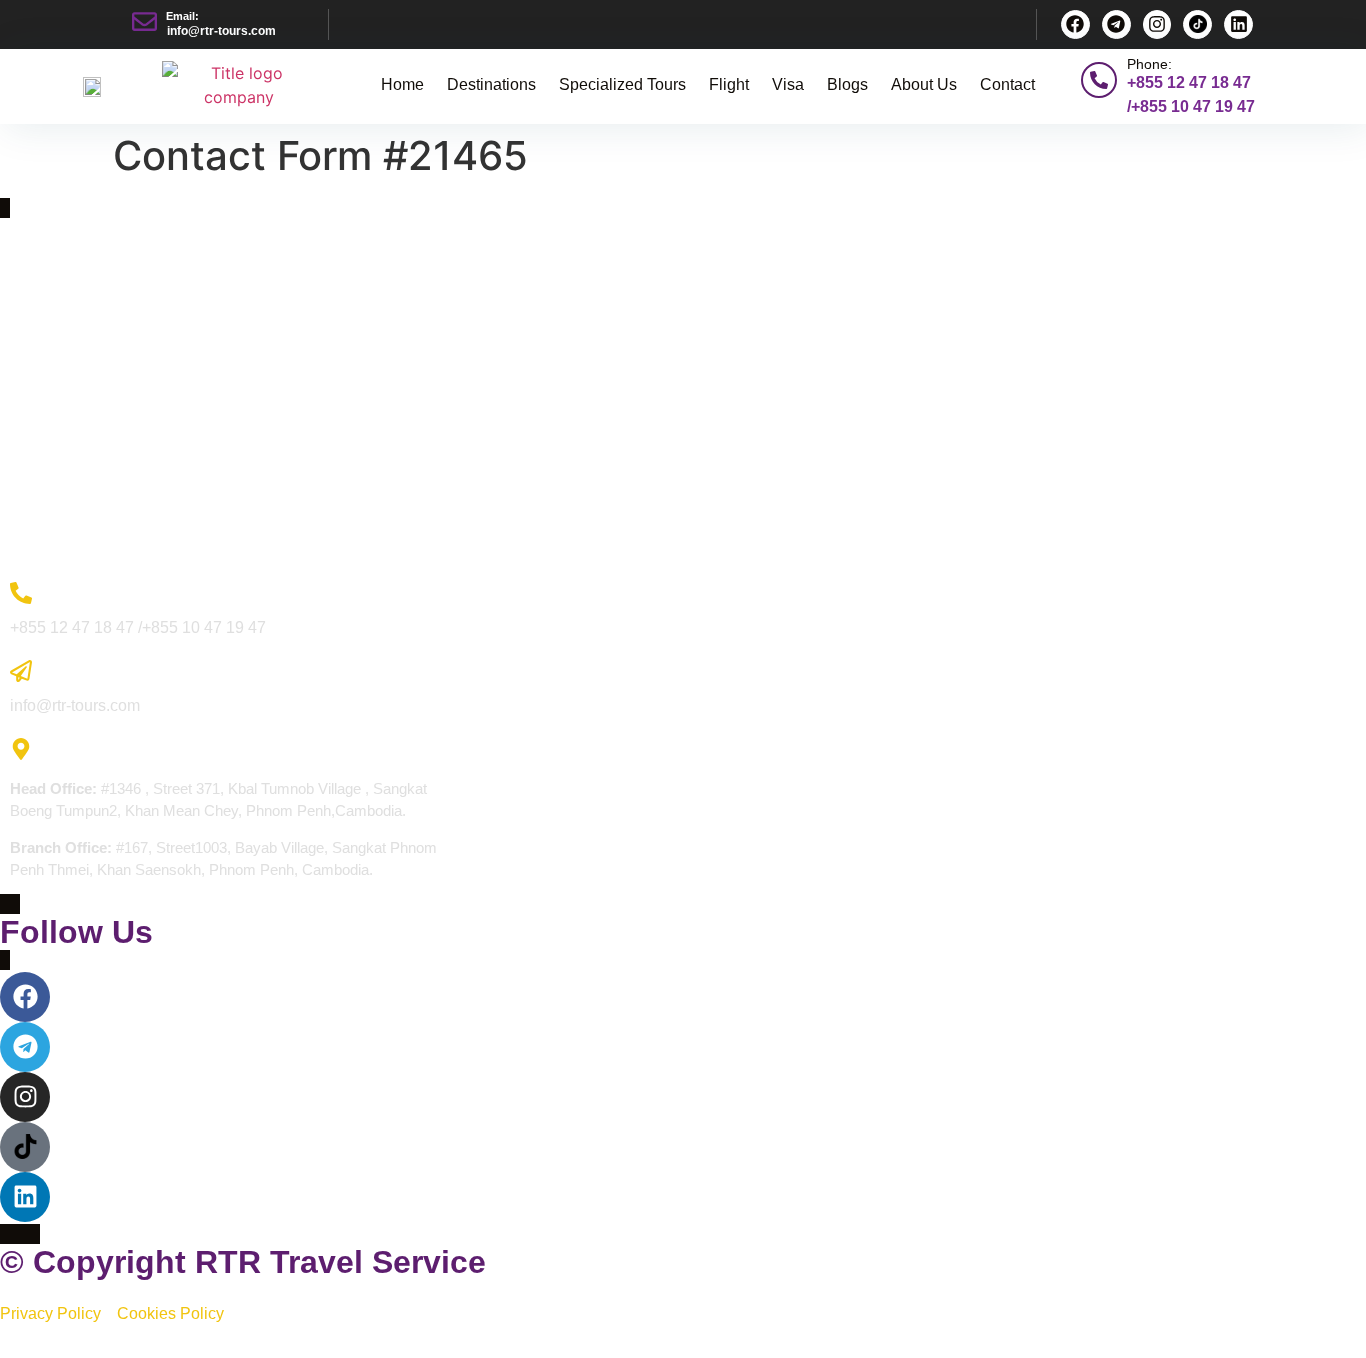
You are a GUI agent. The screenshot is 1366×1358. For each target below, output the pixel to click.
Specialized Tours (622, 84)
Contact (1007, 84)
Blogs (847, 84)
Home (402, 84)
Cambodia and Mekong (86, 323)
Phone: (1149, 64)
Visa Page (43, 431)
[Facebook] (1075, 24)
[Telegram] (1116, 24)
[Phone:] (1099, 80)
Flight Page (46, 395)
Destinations (491, 84)
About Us (924, 84)
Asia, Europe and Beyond (93, 287)
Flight (729, 84)
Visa (788, 84)
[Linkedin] (1238, 24)
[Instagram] (1157, 24)
